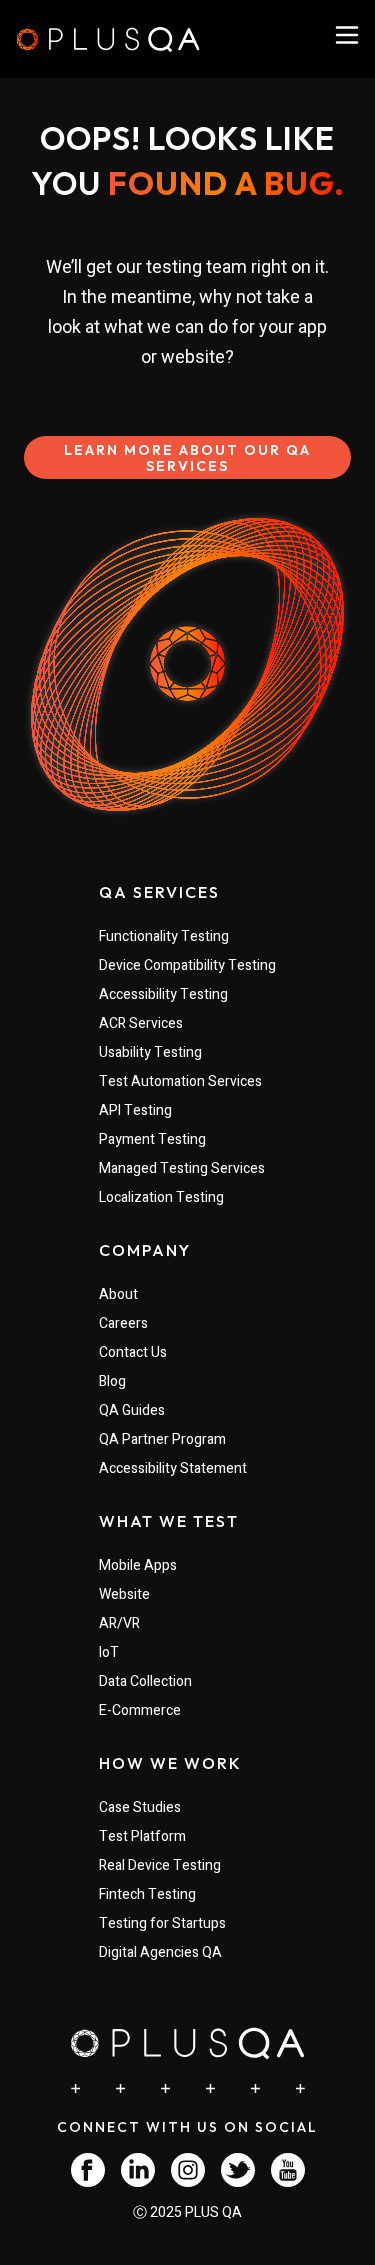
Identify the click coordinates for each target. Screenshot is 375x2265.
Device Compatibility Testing (187, 965)
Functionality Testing (164, 936)
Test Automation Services (180, 1081)
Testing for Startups (162, 1923)
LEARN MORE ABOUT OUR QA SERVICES (187, 458)
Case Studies (140, 1807)
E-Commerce (140, 1710)
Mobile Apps (138, 1565)
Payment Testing (152, 1139)
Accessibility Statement (173, 1468)
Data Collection (145, 1681)
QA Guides (132, 1410)
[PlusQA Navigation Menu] (347, 35)
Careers (123, 1323)
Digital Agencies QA (160, 1952)
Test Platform (142, 1836)
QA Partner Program (162, 1439)
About (118, 1294)
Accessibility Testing (163, 994)
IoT (109, 1652)
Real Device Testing (160, 1865)
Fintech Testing (147, 1894)
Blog (112, 1381)
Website (124, 1594)
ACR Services (141, 1023)
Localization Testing (161, 1197)
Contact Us (133, 1352)
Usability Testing (150, 1052)
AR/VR (119, 1623)
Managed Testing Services (182, 1168)
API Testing (135, 1110)
